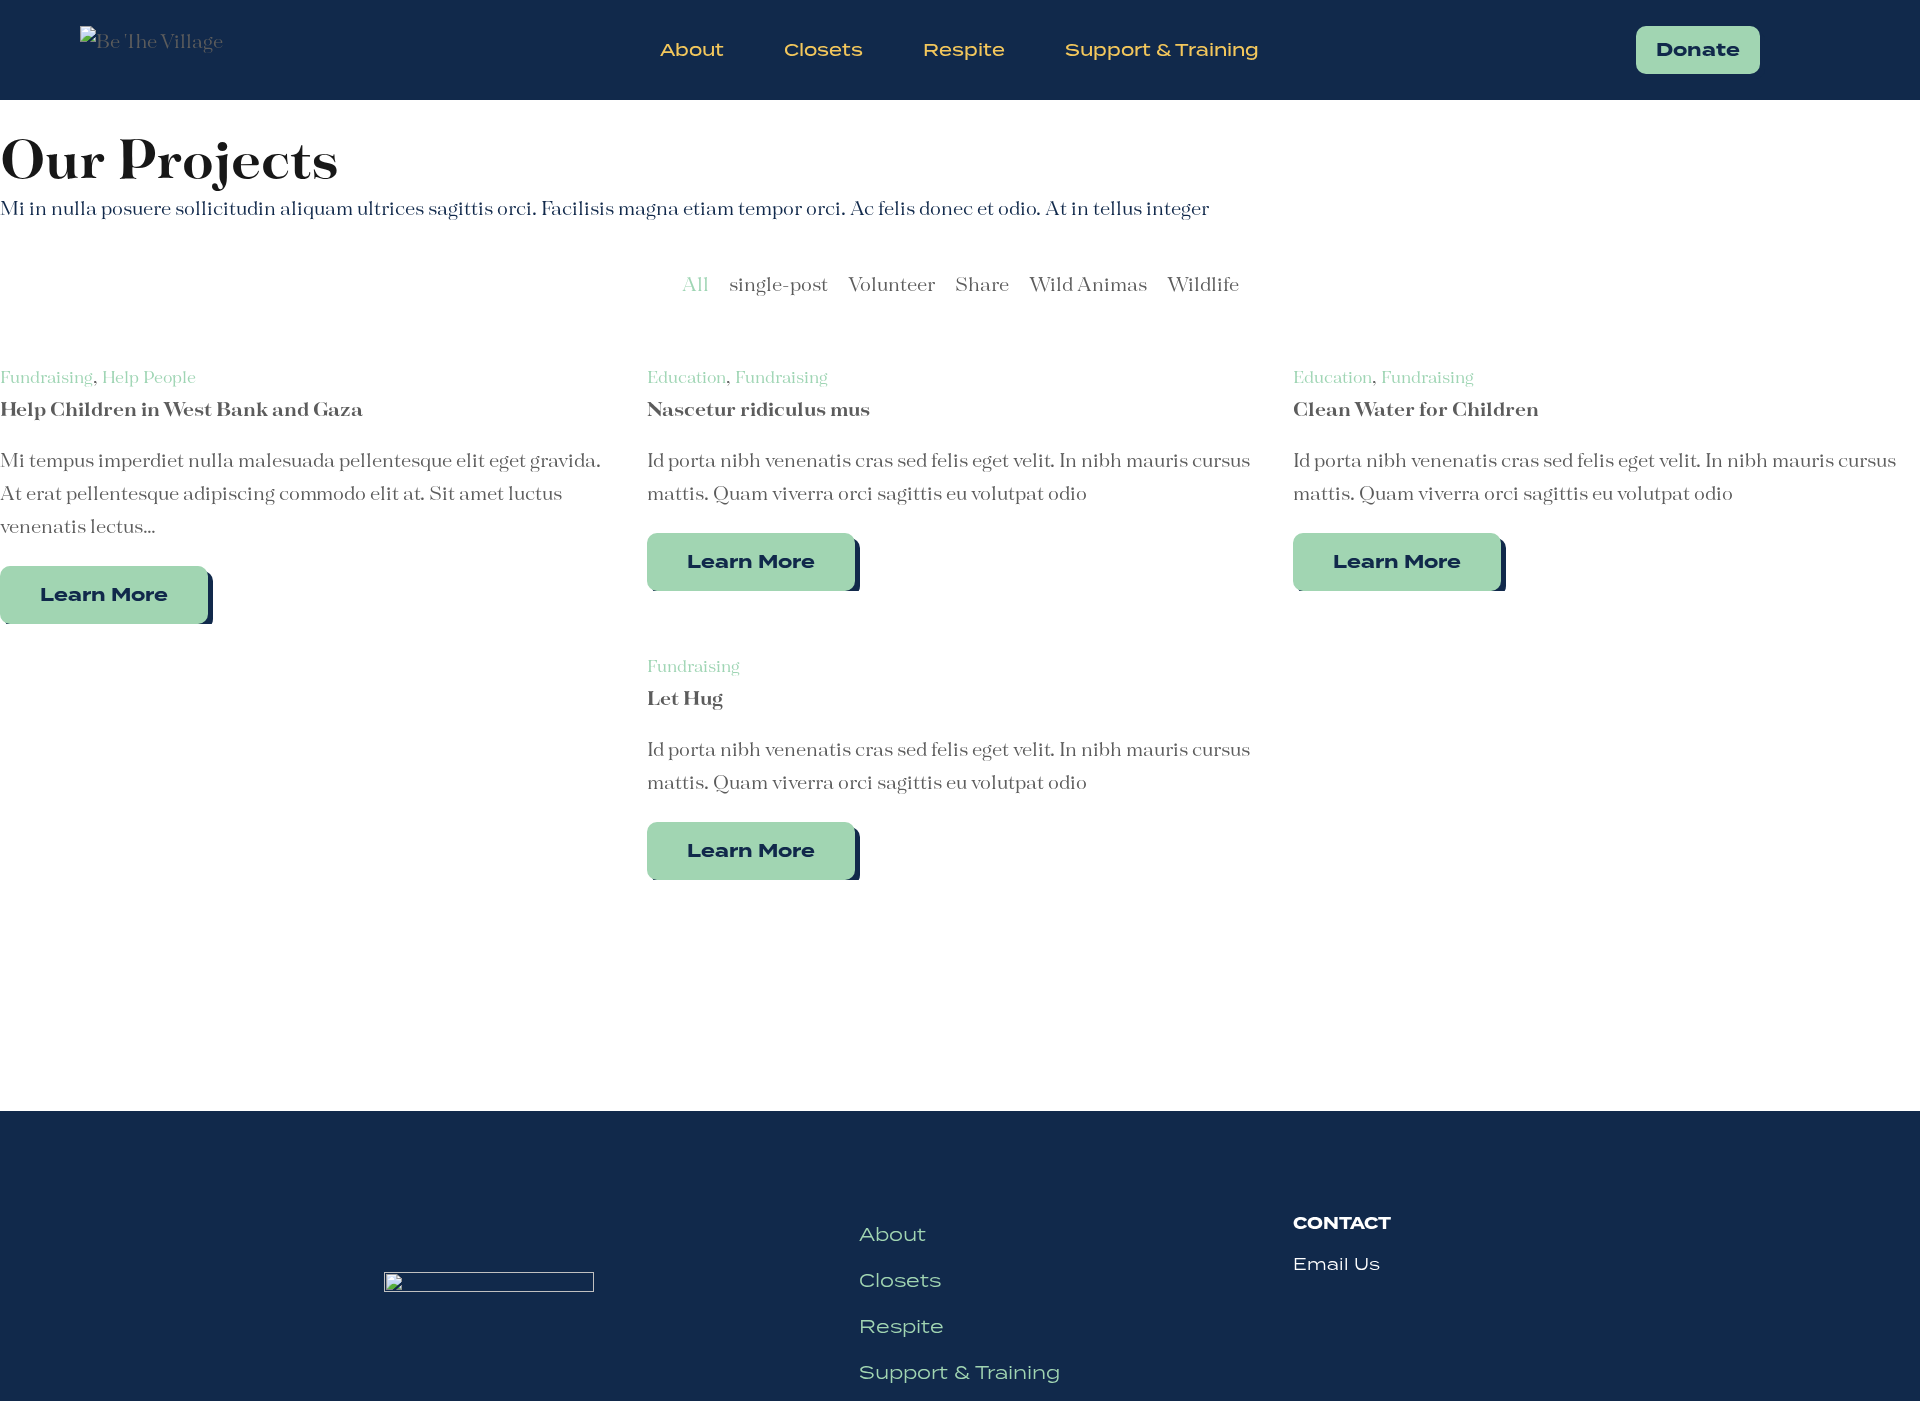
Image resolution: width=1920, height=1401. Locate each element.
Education (686, 378)
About (892, 1233)
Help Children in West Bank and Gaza (181, 410)
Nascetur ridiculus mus (758, 410)
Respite (901, 1325)
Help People (149, 378)
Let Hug (685, 699)
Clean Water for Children (1416, 410)
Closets (900, 1279)
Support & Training (959, 1371)
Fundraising (46, 378)
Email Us (1336, 1264)
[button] (1698, 50)
